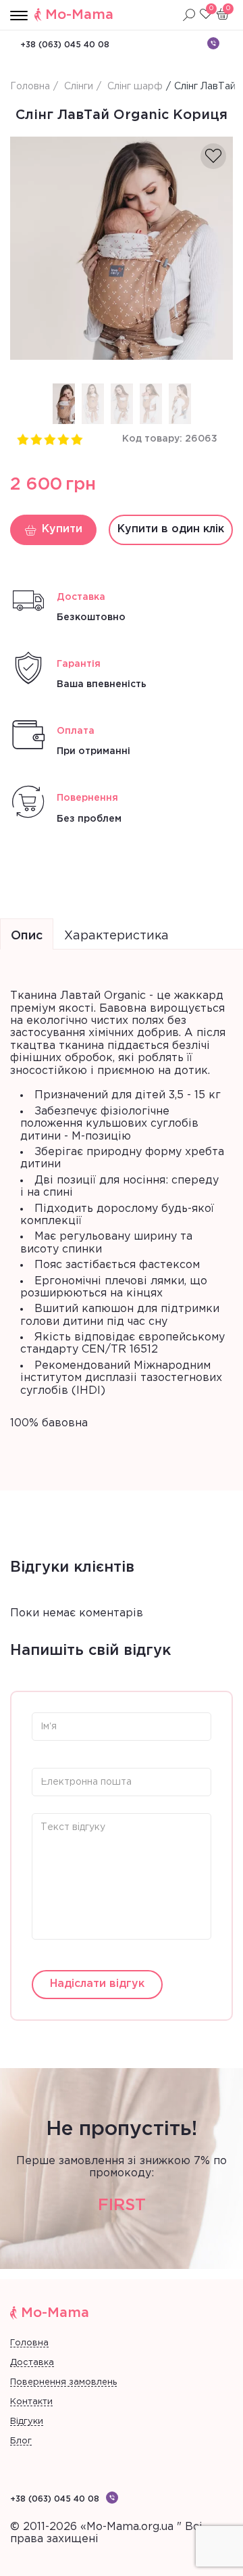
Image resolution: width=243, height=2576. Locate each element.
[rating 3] (49, 439)
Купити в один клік (171, 529)
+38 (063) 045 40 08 (65, 45)
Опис (27, 936)
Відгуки (27, 2421)
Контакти (31, 2402)
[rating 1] (22, 439)
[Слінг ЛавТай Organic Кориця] (122, 248)
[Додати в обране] (213, 156)
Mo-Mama (79, 15)
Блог (21, 2441)
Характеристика (116, 936)
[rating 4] (63, 439)
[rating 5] (76, 439)
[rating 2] (36, 439)
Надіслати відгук (97, 1984)
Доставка (32, 2363)
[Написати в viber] (213, 43)
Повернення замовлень (63, 2382)
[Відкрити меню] (19, 16)
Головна (29, 2343)
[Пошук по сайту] (189, 15)
